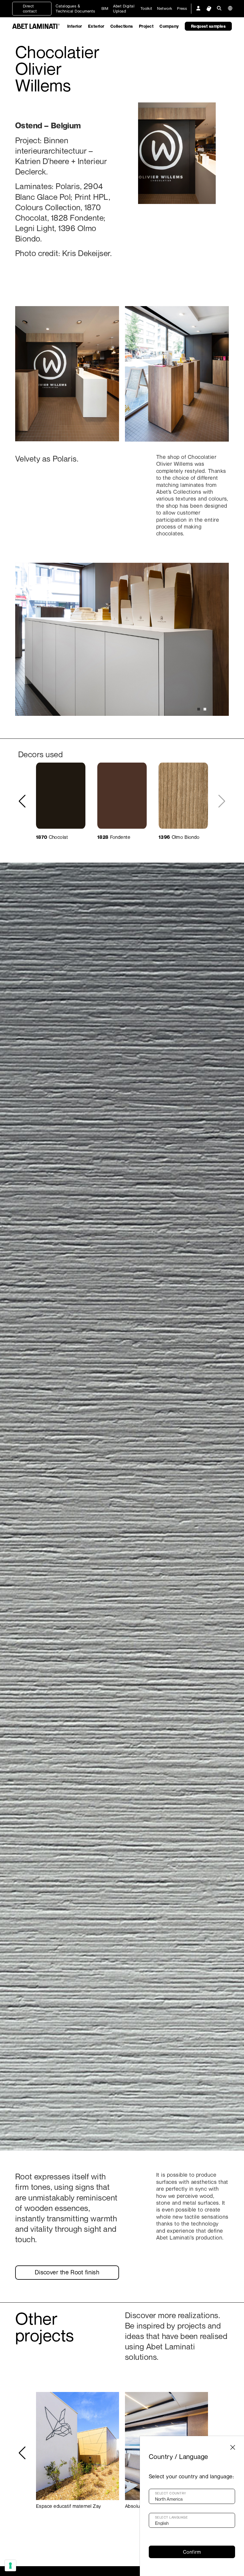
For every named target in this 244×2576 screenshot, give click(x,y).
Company (169, 26)
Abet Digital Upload (124, 8)
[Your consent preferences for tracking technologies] (10, 2566)
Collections (122, 26)
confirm (192, 2552)
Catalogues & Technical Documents (75, 8)
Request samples (208, 26)
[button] (199, 709)
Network (165, 8)
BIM (105, 8)
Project (146, 26)
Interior (75, 26)
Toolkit (146, 8)
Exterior (96, 26)
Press (182, 8)
